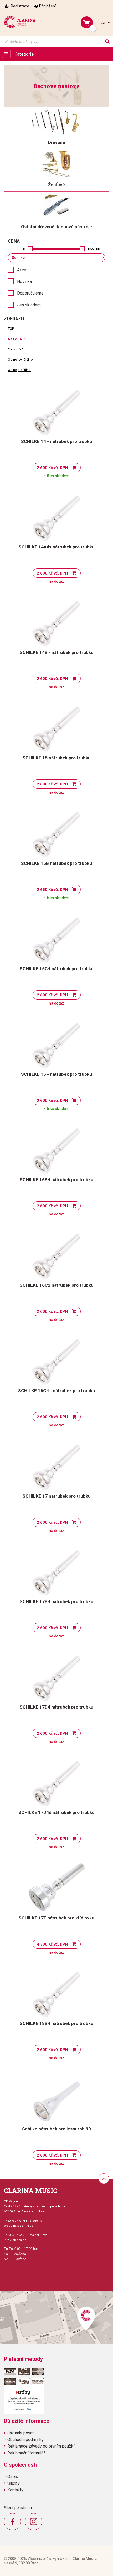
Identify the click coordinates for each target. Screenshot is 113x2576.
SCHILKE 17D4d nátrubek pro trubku (56, 1812)
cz (103, 23)
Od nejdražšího (19, 370)
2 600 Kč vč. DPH (52, 468)
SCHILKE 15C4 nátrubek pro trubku (57, 969)
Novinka (24, 281)
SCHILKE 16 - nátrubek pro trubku (56, 1074)
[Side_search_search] (107, 42)
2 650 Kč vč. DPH (52, 890)
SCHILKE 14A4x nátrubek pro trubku (57, 547)
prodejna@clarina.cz (19, 2226)
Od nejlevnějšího (20, 360)
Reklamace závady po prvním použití (41, 2446)
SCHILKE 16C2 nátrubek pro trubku (57, 1285)
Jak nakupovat (20, 2433)
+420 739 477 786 (16, 2221)
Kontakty (15, 2490)
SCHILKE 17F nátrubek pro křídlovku (56, 1918)
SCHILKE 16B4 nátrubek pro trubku (56, 1180)
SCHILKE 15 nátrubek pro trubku (57, 758)
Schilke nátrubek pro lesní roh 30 (56, 2129)
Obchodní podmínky (25, 2440)
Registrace (20, 6)
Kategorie (24, 54)
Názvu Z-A (16, 349)
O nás (13, 2476)
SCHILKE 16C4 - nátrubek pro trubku (56, 1391)
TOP (11, 329)
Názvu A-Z (17, 339)
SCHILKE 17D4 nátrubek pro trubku (56, 1707)
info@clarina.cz (15, 2240)
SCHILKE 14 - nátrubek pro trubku (56, 441)
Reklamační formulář (26, 2453)
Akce (22, 270)
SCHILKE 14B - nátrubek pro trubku (57, 652)
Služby (14, 2483)
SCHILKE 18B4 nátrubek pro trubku (56, 2023)
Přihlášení (47, 6)
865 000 (94, 249)
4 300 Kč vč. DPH (52, 1944)
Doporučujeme (30, 293)
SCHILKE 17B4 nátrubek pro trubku (56, 1601)
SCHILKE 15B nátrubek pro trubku (56, 863)
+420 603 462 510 (16, 2235)
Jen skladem (29, 305)
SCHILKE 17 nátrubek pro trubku (57, 1496)
